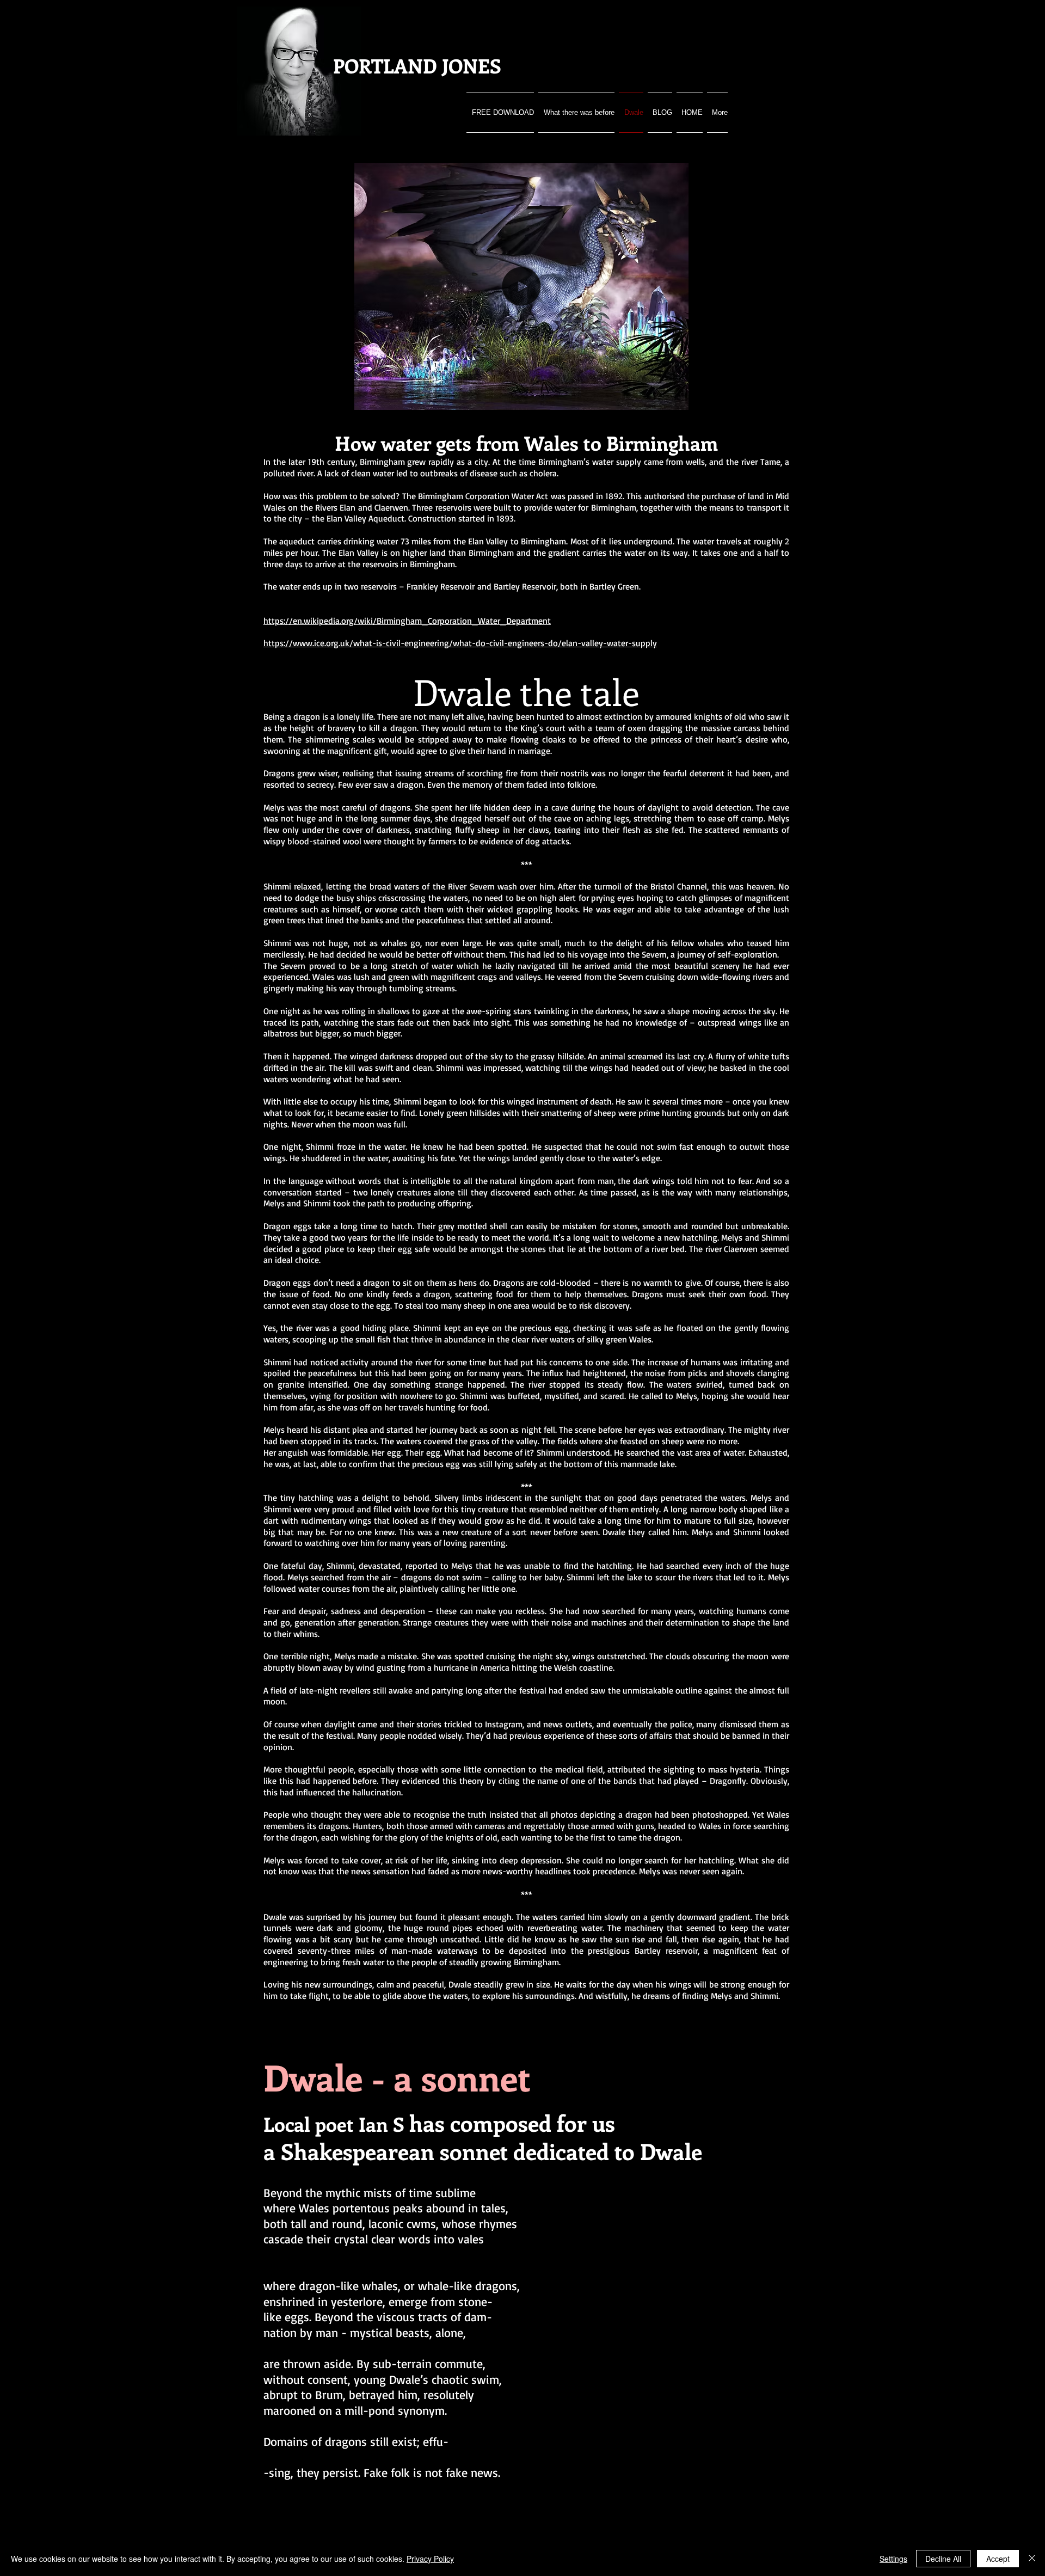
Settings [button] (893, 2559)
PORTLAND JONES (417, 65)
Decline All (943, 2559)
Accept (998, 2559)
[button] (675, 398)
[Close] (1032, 2559)
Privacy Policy (430, 2559)
